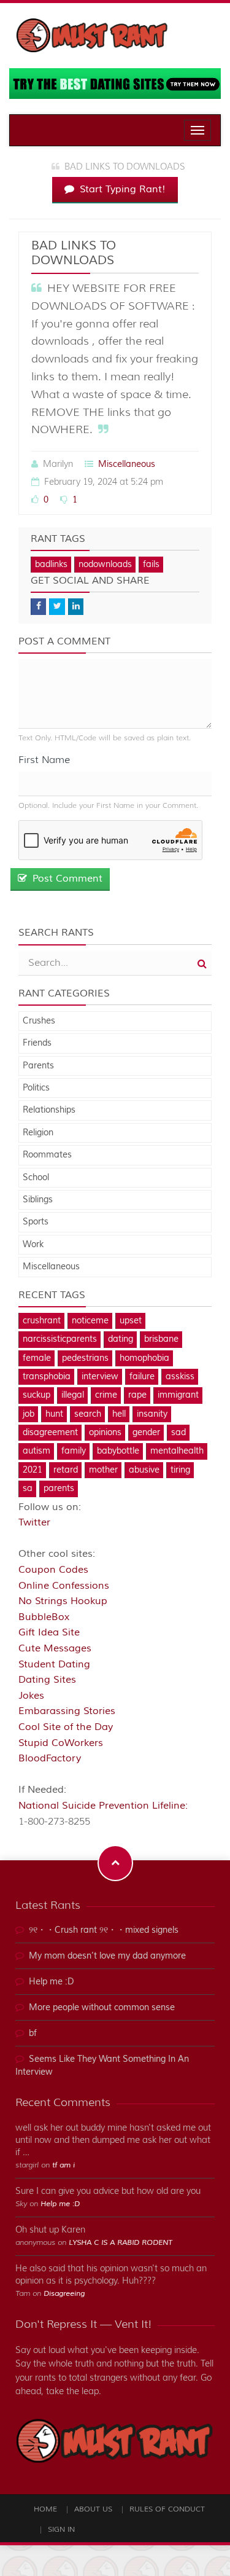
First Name (44, 760)
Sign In (61, 2530)
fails (151, 565)
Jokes (31, 1696)
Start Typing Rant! (121, 189)
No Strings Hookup (63, 1601)
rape (137, 1395)
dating (121, 1339)
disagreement (50, 1433)
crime (106, 1395)
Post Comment (66, 879)
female (37, 1358)
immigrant (178, 1395)
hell (119, 1414)
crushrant (42, 1321)
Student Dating (54, 1664)
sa (28, 1489)
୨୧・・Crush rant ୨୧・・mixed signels (104, 1930)
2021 (33, 1470)
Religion (38, 1133)
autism (36, 1451)
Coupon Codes (53, 1570)
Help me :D (52, 1982)
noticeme (90, 1321)
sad (178, 1433)
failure (142, 1377)
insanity (152, 1414)
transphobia (47, 1377)
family (74, 1451)
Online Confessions (64, 1586)
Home (45, 2509)
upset (131, 1321)
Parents (38, 1066)
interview (100, 1377)
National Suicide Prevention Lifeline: (103, 1806)
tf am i (63, 2165)
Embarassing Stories (67, 1711)
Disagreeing (64, 2294)
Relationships (49, 1110)
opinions (105, 1433)
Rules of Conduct (167, 2509)
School (36, 1178)
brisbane (161, 1339)
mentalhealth (177, 1451)
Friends (37, 1043)
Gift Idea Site (49, 1632)
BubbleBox (44, 1617)
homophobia (144, 1358)
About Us (93, 2509)
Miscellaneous (127, 464)
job (29, 1414)
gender (146, 1433)
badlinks (51, 565)
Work (33, 1245)
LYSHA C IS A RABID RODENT (121, 2243)
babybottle (118, 1451)
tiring (180, 1470)
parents (59, 1489)
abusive (144, 1470)
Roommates (47, 1155)
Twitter (34, 1522)
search (88, 1414)
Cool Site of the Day (66, 1727)
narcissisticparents (60, 1339)
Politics (36, 1088)
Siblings (38, 1200)
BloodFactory (50, 1758)
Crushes (39, 1021)
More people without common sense (102, 2008)
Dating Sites (47, 1680)
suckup (36, 1395)
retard (66, 1470)
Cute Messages (55, 1648)
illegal (73, 1395)
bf (33, 2034)
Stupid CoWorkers (61, 1743)
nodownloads (105, 565)
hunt (54, 1414)
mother (103, 1470)
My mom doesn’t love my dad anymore (107, 1956)
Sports (36, 1222)
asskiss (180, 1377)
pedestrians (85, 1358)
